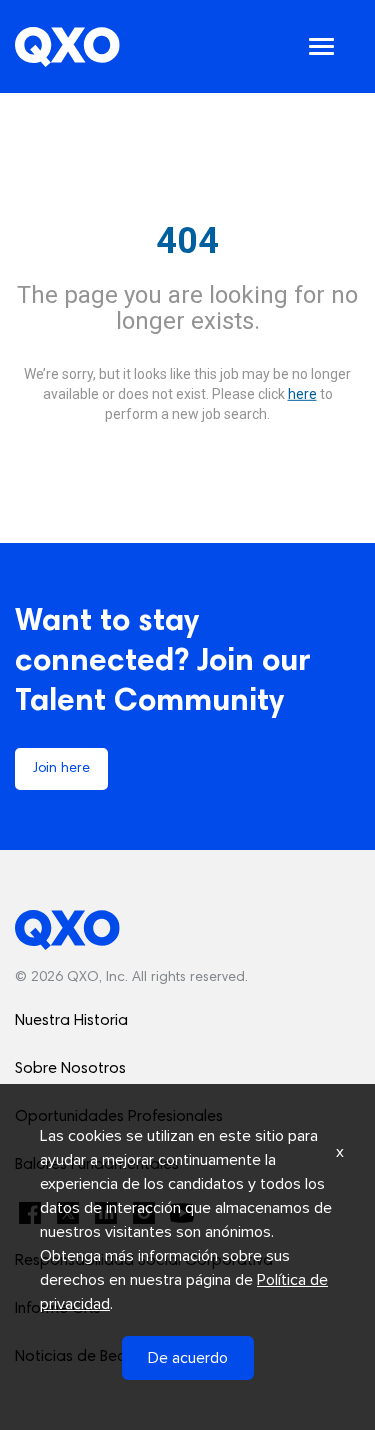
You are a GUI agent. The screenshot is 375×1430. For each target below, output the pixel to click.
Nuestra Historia (71, 1021)
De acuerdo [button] (188, 1358)
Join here (61, 769)
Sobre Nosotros (70, 1069)
